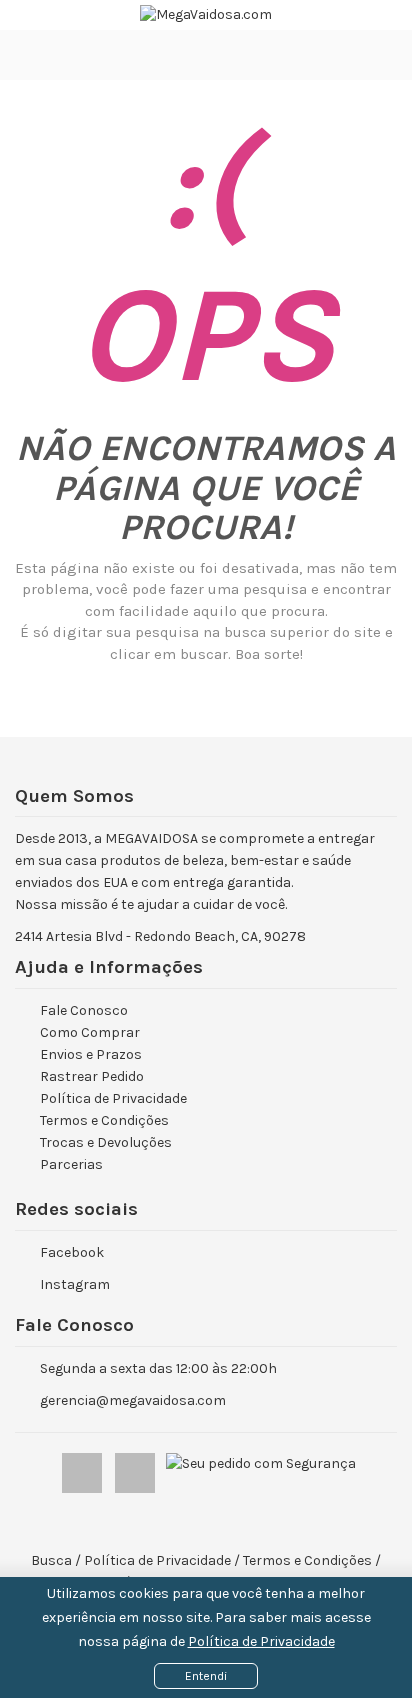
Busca (51, 1560)
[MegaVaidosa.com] (205, 15)
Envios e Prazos (91, 1054)
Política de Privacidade (261, 1641)
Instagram (75, 1284)
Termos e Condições (104, 1120)
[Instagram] (136, 1468)
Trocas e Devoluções (106, 1142)
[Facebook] (83, 1468)
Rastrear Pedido (92, 1076)
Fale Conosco (84, 1010)
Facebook (72, 1252)
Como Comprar (90, 1032)
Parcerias (71, 1164)
